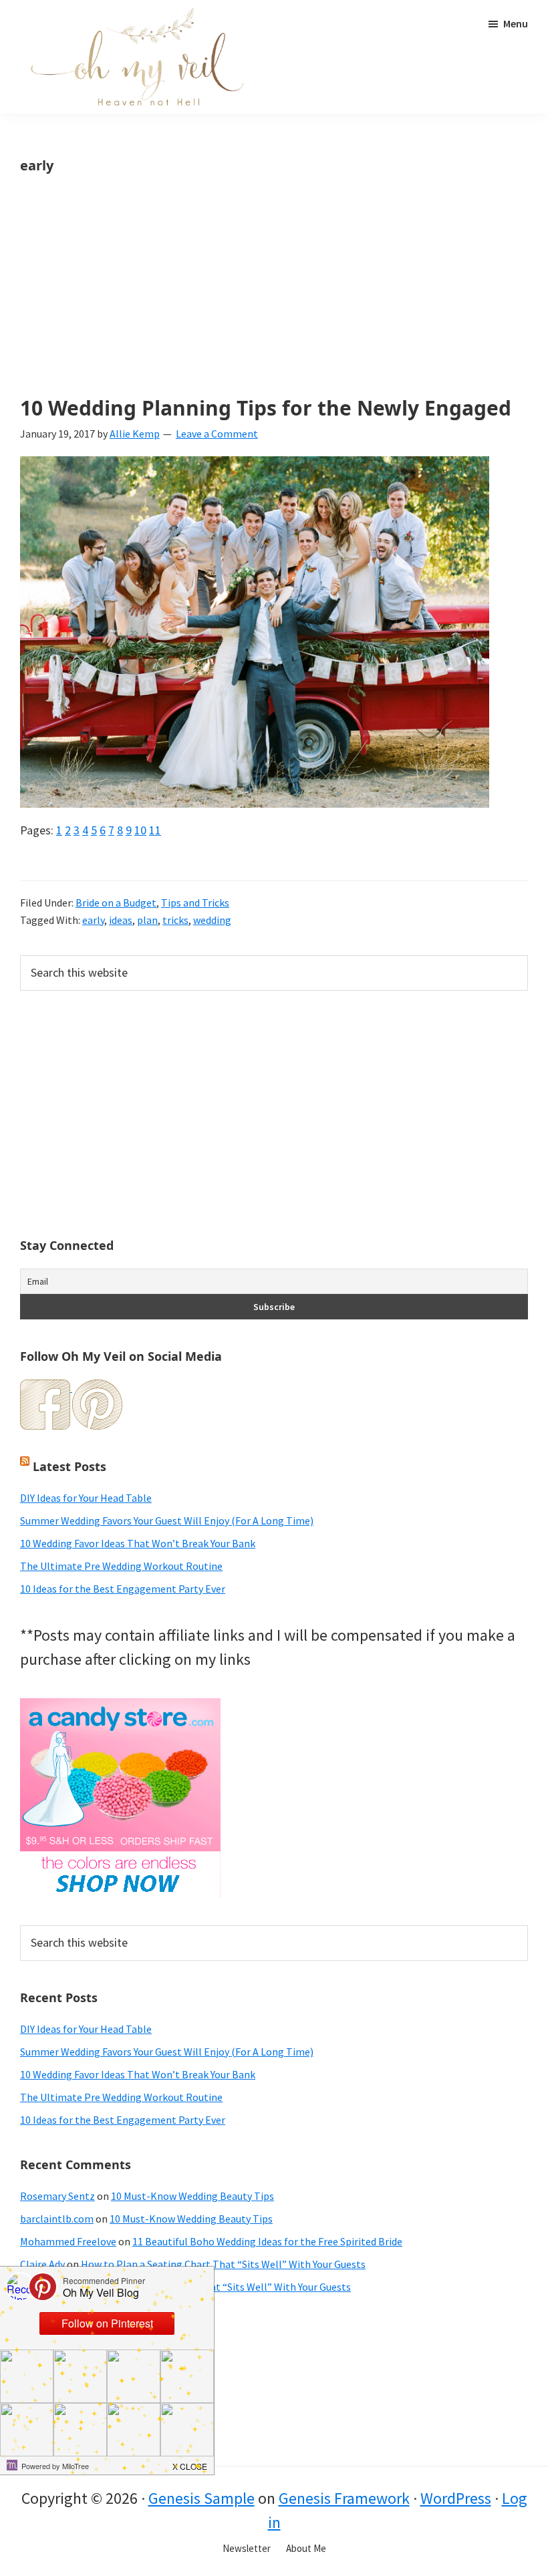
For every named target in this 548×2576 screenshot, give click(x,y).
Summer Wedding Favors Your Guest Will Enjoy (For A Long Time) (167, 1520)
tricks (175, 920)
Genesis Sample (201, 2498)
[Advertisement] (274, 298)
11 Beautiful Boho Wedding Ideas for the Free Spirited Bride (267, 2241)
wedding (212, 920)
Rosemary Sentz (57, 2196)
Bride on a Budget (116, 903)
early (93, 920)
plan (147, 920)
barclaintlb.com (57, 2219)
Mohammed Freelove (68, 2241)
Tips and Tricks (195, 903)
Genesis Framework (344, 2498)
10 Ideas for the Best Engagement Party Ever (123, 1589)
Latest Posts (70, 1466)
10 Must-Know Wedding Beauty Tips (192, 2196)
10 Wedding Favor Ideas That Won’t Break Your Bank (138, 1543)
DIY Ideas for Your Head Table (86, 1498)
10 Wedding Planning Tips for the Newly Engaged (266, 408)
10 (140, 830)
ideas (121, 920)
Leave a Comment (217, 434)
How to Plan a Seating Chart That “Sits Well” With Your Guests (223, 2264)
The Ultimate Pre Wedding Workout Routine (121, 1566)
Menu (516, 23)
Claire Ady (42, 2264)
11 (155, 830)
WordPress (456, 2498)
